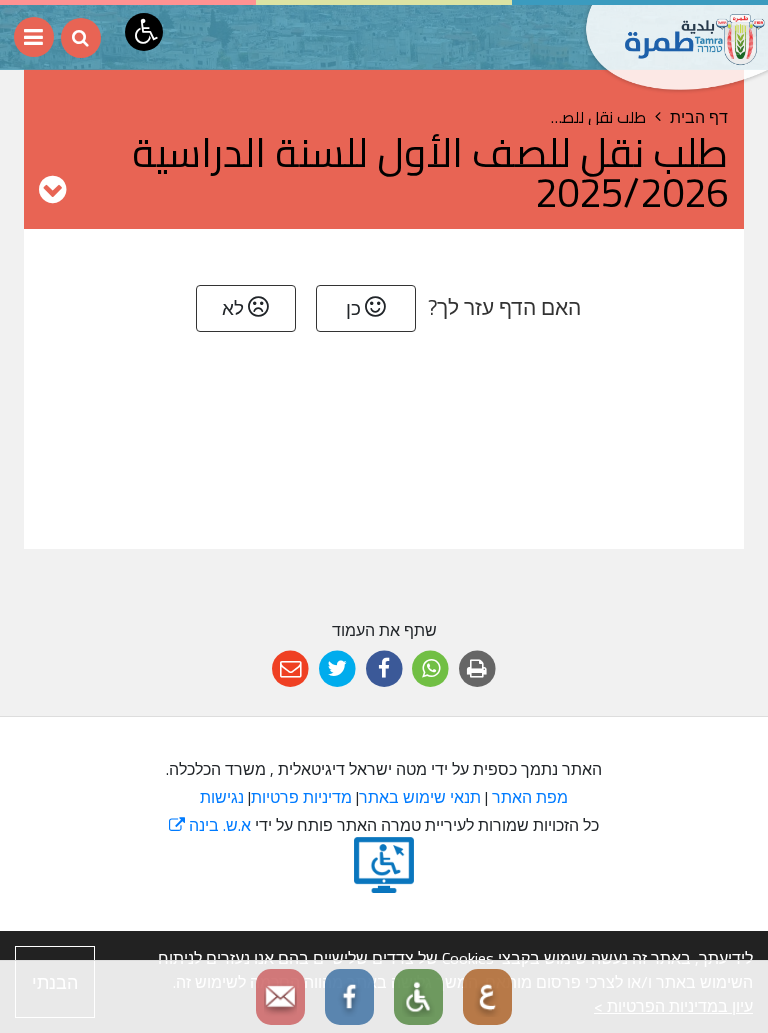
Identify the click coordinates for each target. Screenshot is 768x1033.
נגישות (222, 797)
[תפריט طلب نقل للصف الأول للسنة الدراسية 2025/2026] (52, 189)
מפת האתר (530, 797)
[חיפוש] (81, 38)
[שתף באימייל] (290, 669)
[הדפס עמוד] (477, 669)
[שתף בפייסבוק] (384, 669)
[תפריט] (34, 37)
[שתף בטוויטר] (337, 669)
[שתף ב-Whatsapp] (430, 669)
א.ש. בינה (210, 825)
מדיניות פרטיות (301, 797)
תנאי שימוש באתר (420, 797)
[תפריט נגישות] (144, 32)
